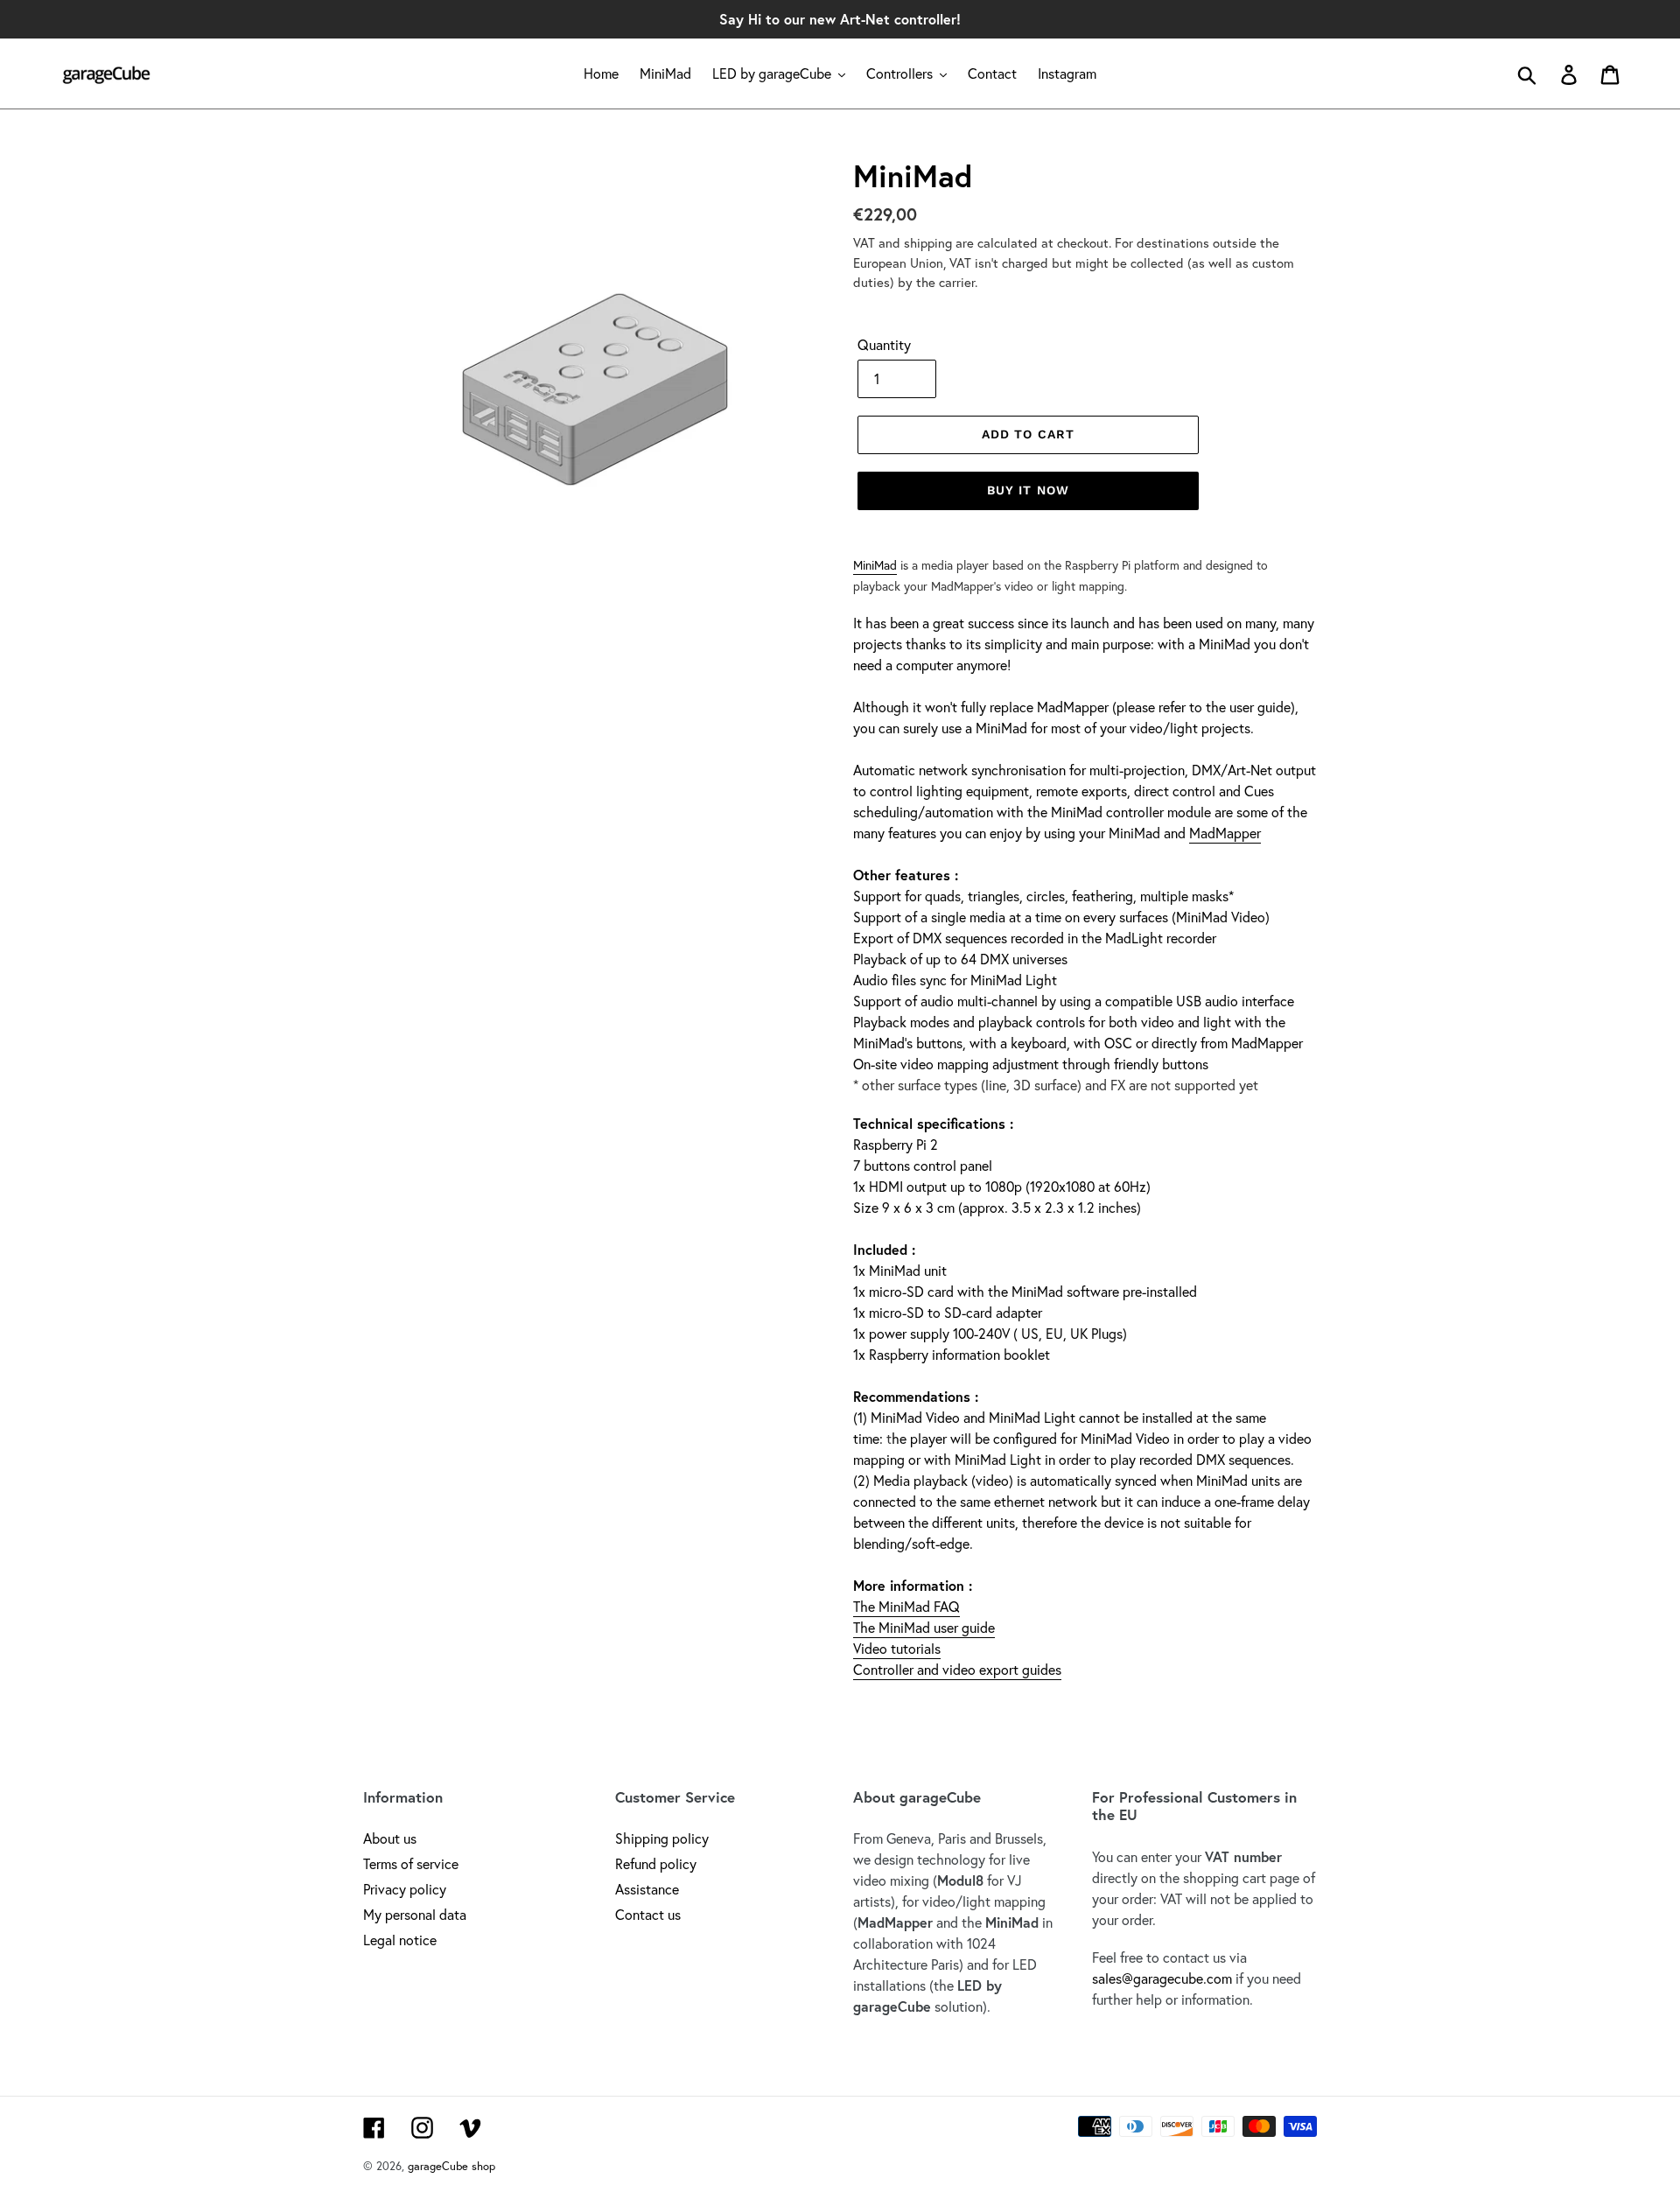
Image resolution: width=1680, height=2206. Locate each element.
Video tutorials (897, 1648)
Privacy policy (405, 1889)
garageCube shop (451, 2166)
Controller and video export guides (957, 1669)
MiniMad (875, 565)
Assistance (647, 1889)
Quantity (884, 344)
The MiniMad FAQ (906, 1606)
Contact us (648, 1914)
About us (390, 1838)
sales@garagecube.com (1162, 1978)
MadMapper (1225, 833)
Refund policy (656, 1863)
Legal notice (400, 1940)
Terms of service (411, 1863)
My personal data (415, 1914)
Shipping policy (662, 1838)
